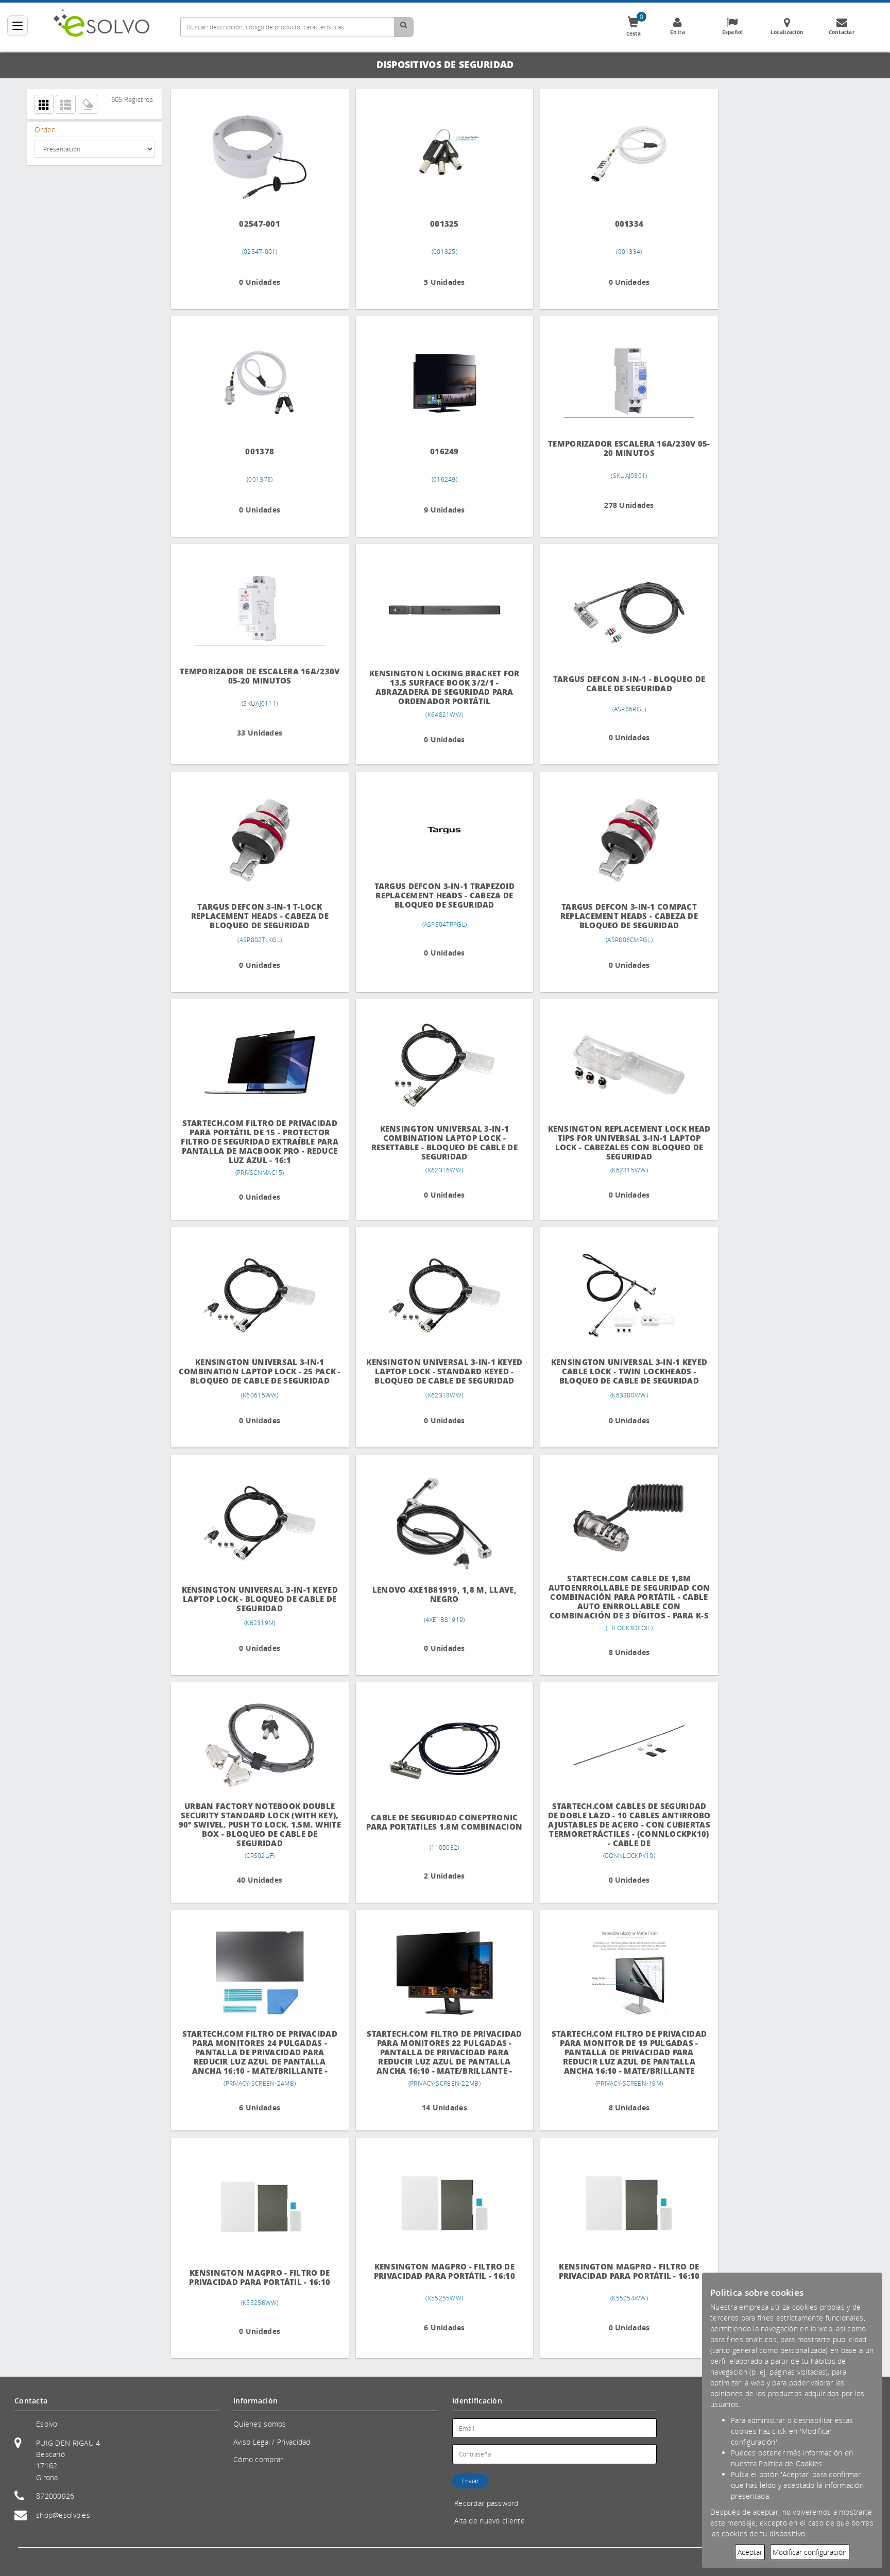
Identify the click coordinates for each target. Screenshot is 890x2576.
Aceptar (750, 2552)
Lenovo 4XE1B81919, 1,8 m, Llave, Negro (436, 1594)
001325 (436, 224)
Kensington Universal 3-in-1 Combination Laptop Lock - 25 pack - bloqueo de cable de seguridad (257, 1371)
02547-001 (257, 224)
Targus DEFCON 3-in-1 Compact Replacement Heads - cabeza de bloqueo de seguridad (615, 916)
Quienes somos (260, 2424)
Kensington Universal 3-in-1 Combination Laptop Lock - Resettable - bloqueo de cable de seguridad (436, 1143)
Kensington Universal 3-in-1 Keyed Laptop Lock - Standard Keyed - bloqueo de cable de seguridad (436, 1371)
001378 (257, 451)
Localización (787, 32)
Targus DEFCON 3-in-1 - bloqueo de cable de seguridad (615, 684)
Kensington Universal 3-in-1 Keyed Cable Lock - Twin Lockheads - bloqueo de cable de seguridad (615, 1371)
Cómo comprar (258, 2459)
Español (733, 32)
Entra (678, 32)
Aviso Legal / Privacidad (272, 2442)
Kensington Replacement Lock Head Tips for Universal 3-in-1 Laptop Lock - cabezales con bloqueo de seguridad (615, 1143)
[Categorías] (18, 26)
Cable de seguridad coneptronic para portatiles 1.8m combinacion (436, 1822)
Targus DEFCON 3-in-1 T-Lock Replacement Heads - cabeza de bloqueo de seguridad (257, 916)
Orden (45, 130)
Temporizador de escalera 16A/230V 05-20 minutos (257, 676)
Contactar (842, 32)
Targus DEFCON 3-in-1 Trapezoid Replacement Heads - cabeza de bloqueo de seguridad (436, 895)
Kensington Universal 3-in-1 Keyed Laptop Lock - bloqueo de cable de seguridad (257, 1599)
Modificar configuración (810, 2552)
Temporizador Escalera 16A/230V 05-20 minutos (615, 448)
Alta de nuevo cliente (490, 2521)
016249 (436, 451)
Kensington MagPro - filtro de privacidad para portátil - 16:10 (257, 2278)
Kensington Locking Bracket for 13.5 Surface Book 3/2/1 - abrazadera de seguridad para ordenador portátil (436, 687)
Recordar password (486, 2503)
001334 (615, 224)
